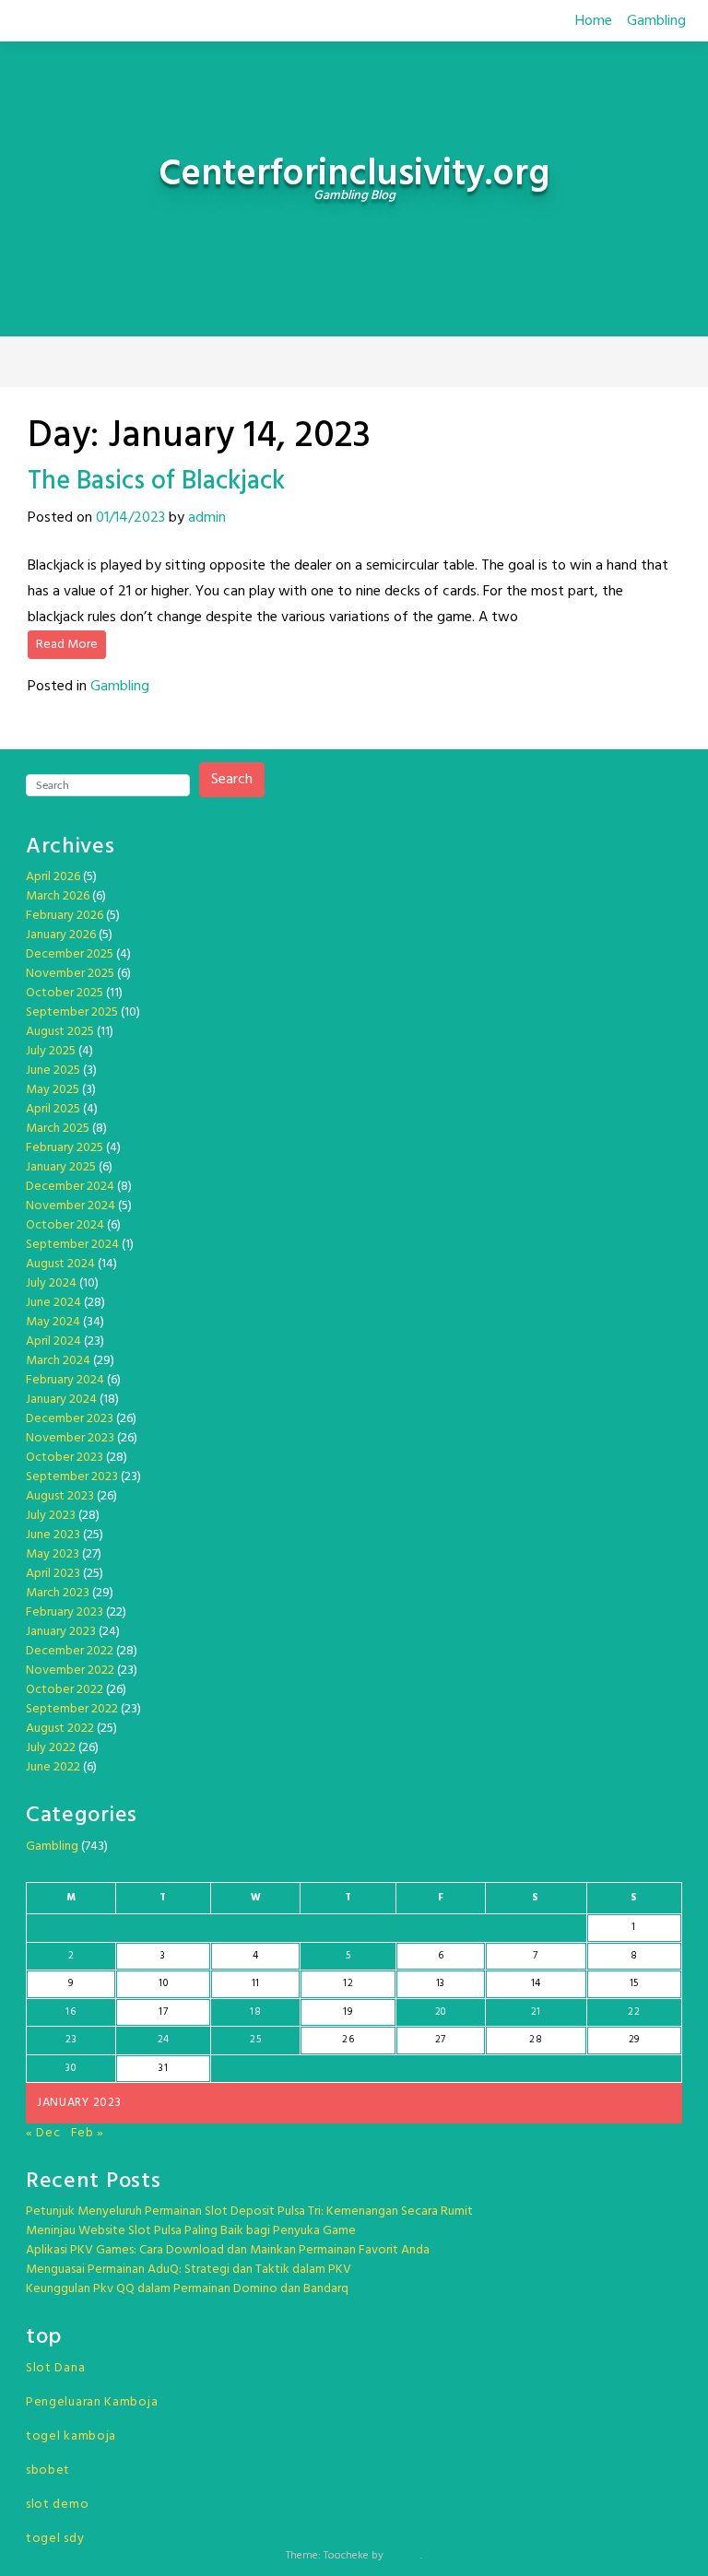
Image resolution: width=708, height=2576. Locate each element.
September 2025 (72, 1012)
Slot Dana (55, 2368)
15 (634, 1983)
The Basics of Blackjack (156, 482)
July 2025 (51, 1051)
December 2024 (70, 1187)
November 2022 (70, 1670)
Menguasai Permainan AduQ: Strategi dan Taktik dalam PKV (189, 2270)
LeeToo (403, 2556)
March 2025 (58, 1129)
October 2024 (65, 1225)
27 (441, 2040)
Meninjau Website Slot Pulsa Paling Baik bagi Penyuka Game (191, 2231)
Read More (67, 645)
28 (536, 2040)
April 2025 (53, 1109)
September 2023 (72, 1477)
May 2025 (53, 1090)
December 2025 (70, 954)
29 (634, 2040)
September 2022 (72, 1709)
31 (163, 2068)
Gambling (656, 21)
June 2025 (53, 1070)
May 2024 (53, 1322)
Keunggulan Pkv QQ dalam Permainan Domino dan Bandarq (187, 2289)
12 (348, 1983)
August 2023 (60, 1496)
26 (348, 2040)
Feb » (88, 2133)
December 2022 (70, 1651)
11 (256, 1983)
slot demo (57, 2505)
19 (348, 2012)
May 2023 (53, 1554)
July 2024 (51, 1283)
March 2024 (58, 1361)
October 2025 (65, 993)
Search (232, 780)
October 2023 (65, 1458)
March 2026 (58, 896)
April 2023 (53, 1574)
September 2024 (72, 1245)
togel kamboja (71, 2436)
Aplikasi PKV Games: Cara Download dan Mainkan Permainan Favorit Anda (228, 2250)
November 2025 (70, 974)
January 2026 (61, 935)
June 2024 (53, 1303)
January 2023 (61, 1632)
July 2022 (51, 1748)
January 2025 (61, 1167)
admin (207, 518)
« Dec (43, 2133)
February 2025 (65, 1148)
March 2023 (58, 1593)
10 (163, 1983)
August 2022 (60, 1729)
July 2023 (51, 1516)
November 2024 (71, 1206)
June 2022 (53, 1767)
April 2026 (53, 877)
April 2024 (53, 1341)
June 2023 (53, 1535)
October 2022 (65, 1690)
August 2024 (60, 1264)
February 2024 (65, 1380)
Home (594, 21)
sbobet (48, 2470)
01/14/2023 (130, 518)
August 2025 (60, 1032)
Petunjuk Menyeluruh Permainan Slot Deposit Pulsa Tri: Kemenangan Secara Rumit (249, 2211)
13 (441, 1983)
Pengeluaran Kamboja (92, 2402)
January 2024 (61, 1400)
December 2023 (70, 1419)
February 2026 (65, 916)
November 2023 (70, 1438)
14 (536, 1983)
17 (163, 2012)
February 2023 (65, 1612)
